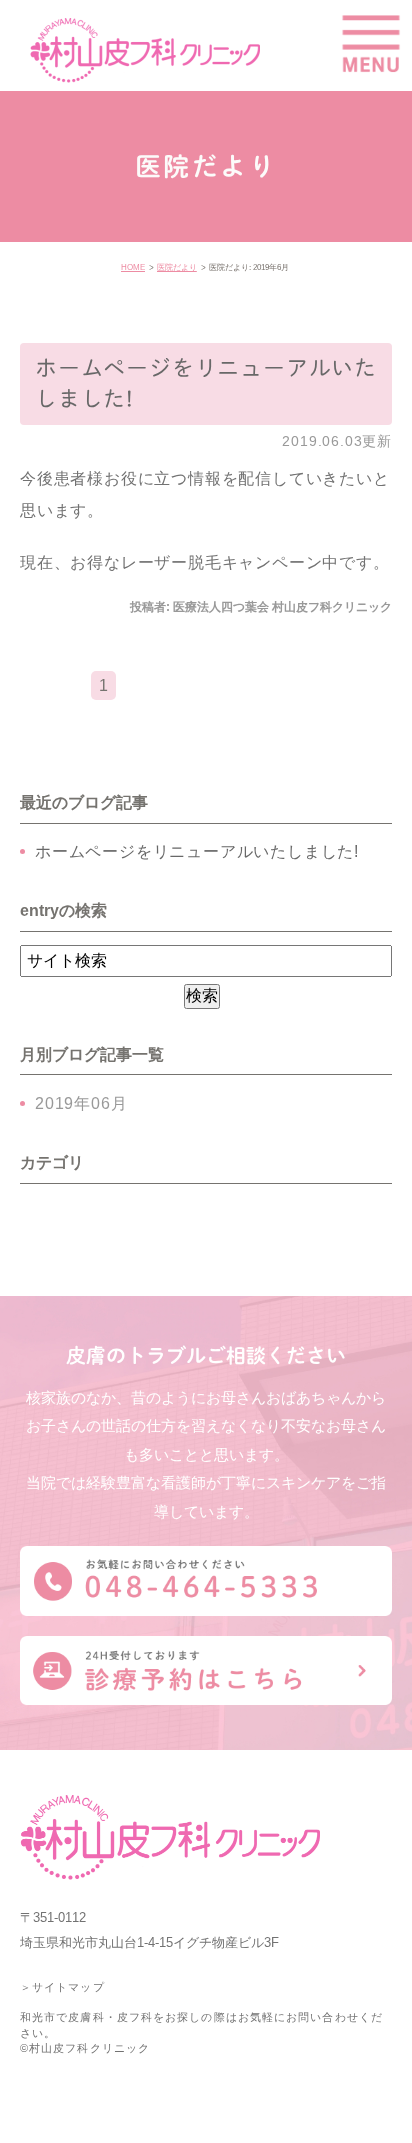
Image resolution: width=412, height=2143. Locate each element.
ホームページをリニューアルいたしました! (197, 851)
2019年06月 (81, 1103)
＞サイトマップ (62, 1987)
